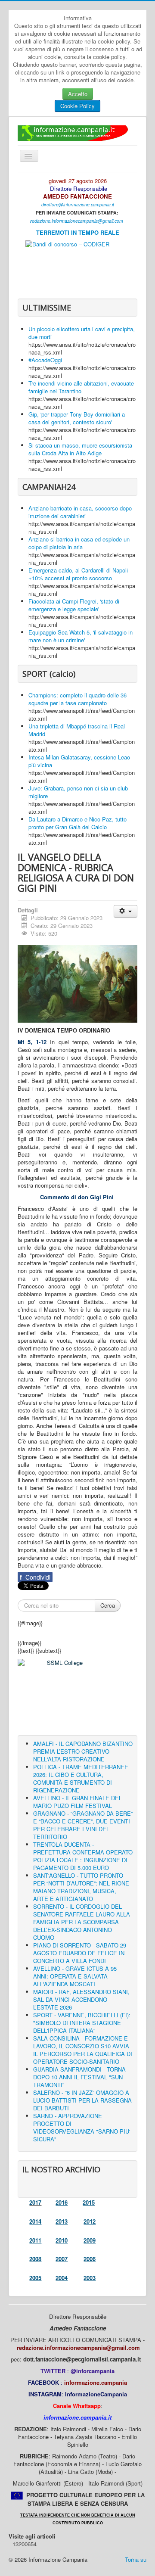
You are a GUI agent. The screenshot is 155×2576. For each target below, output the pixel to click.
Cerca (108, 1605)
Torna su (136, 2559)
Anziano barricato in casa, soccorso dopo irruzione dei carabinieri (80, 512)
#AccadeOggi (45, 360)
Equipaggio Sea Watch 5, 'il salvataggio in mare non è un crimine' (81, 636)
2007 (62, 2259)
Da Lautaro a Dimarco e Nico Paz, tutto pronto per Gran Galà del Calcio (77, 823)
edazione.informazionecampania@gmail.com (77, 221)
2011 (35, 2240)
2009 (90, 2240)
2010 (62, 2240)
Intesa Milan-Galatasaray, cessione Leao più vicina (79, 761)
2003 (90, 2278)
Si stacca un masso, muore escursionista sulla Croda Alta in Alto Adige (80, 449)
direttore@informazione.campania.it (78, 204)
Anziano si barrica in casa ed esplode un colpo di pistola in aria (79, 543)
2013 (62, 2221)
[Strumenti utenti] (126, 911)
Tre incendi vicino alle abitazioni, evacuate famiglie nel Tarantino (81, 387)
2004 (62, 2278)
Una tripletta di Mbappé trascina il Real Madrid (77, 730)
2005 (35, 2278)
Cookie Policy (77, 106)
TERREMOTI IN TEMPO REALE (78, 232)
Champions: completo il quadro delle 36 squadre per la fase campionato (77, 699)
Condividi (35, 1577)
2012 (90, 2221)
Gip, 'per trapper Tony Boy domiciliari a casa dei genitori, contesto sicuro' (77, 418)
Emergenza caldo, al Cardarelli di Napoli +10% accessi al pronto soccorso (78, 574)
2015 (89, 2202)
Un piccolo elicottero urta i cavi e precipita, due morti (82, 333)
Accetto (78, 94)
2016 (62, 2202)
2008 (35, 2259)
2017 (35, 2202)
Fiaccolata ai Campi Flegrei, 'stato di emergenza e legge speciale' (74, 605)
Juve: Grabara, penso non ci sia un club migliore (78, 792)
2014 (35, 2221)
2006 (90, 2259)
